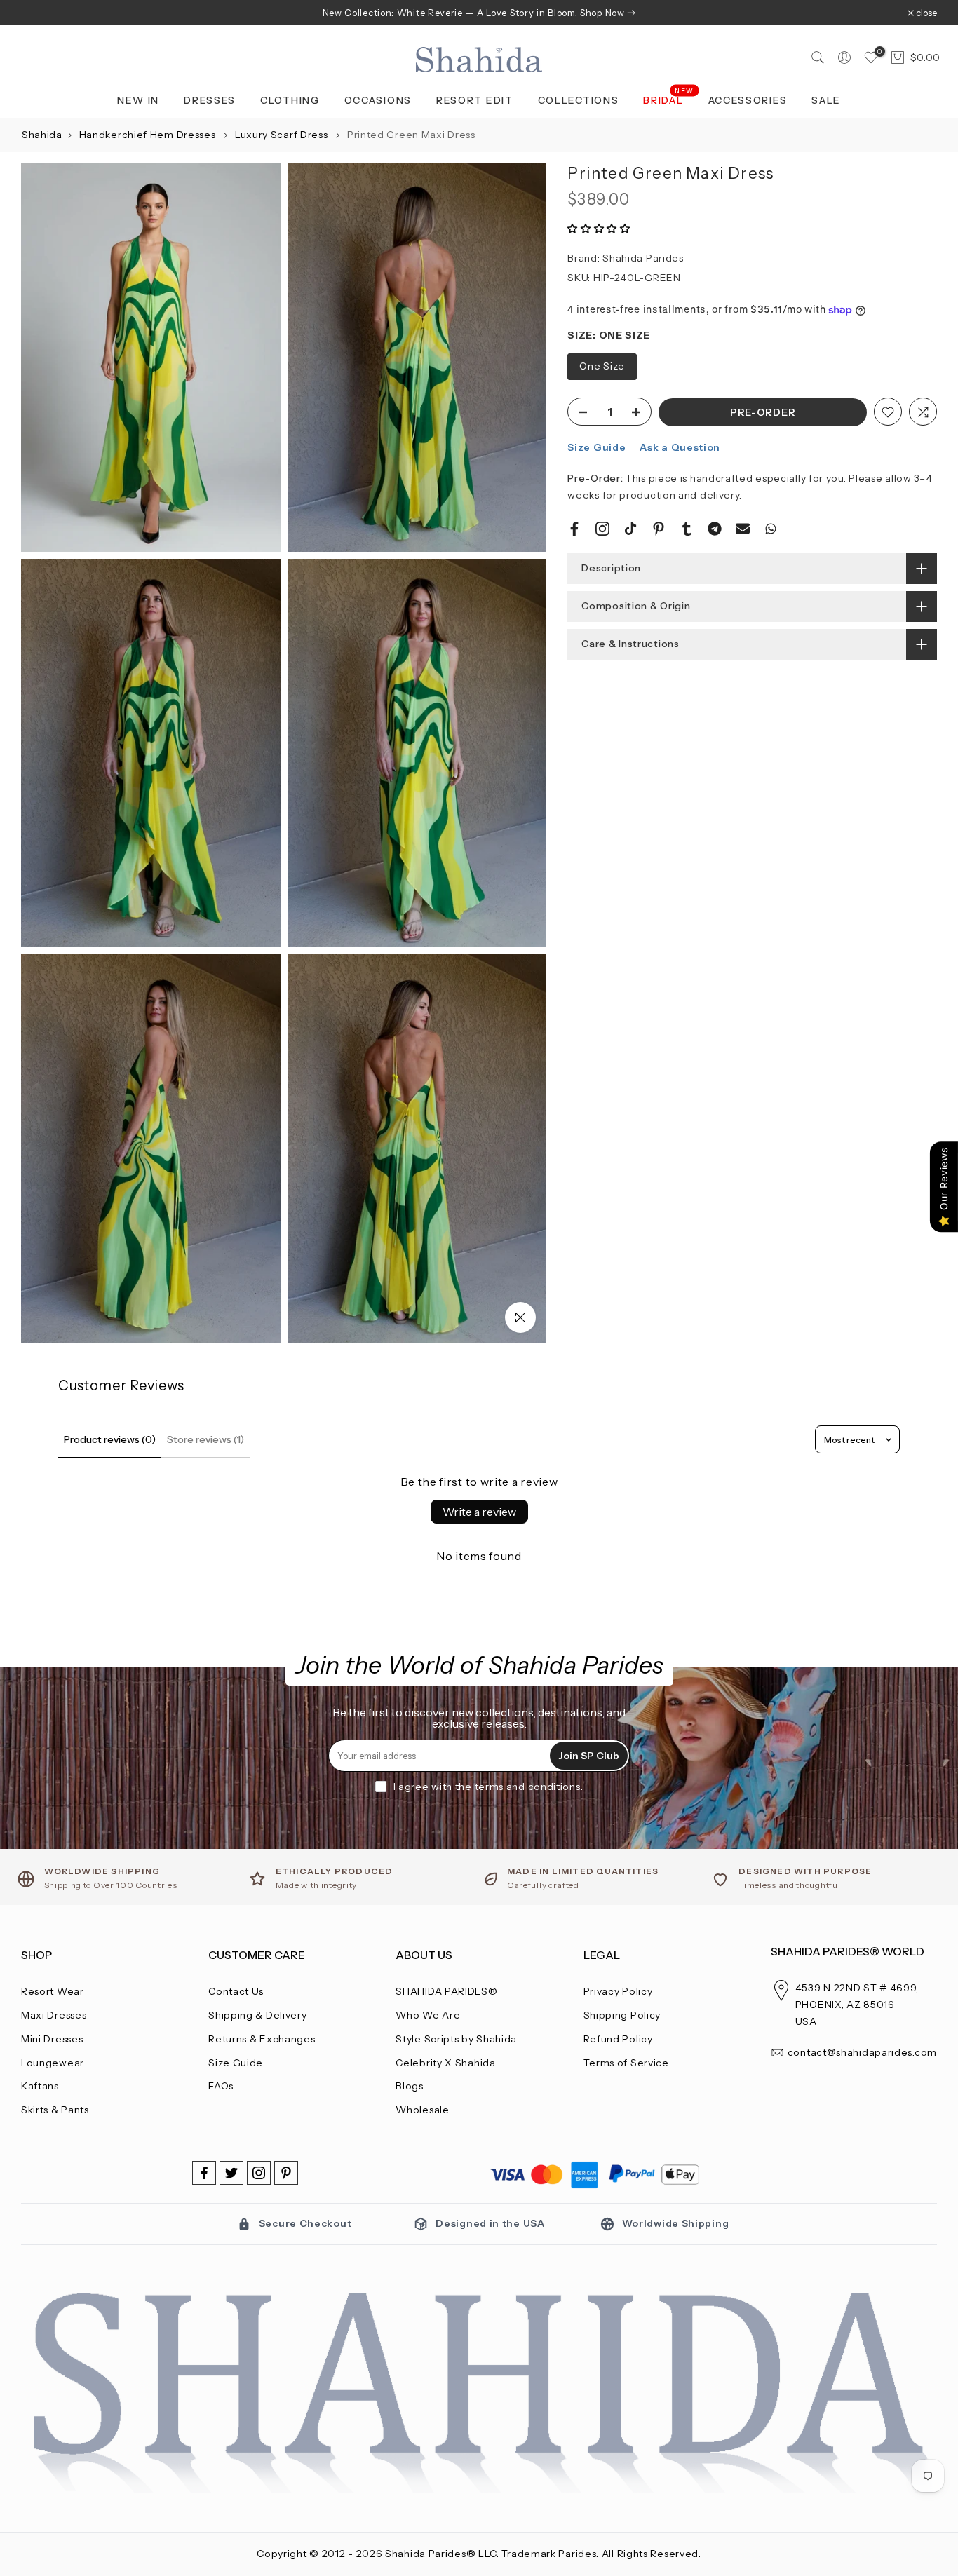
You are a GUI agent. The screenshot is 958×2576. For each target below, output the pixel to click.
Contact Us (236, 1991)
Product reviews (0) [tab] (110, 1439)
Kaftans (40, 2086)
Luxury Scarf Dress (283, 135)
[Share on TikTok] (630, 529)
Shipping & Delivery (257, 2015)
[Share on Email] (743, 529)
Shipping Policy (622, 2015)
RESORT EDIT (475, 100)
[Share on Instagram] (602, 529)
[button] (599, 229)
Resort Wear (53, 1991)
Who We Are (428, 2015)
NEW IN (138, 100)
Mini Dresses (52, 2039)
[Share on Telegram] (715, 529)
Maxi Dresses (54, 2015)
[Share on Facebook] (574, 529)
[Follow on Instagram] (259, 2173)
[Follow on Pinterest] (286, 2173)
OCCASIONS (378, 100)
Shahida (42, 135)
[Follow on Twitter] (231, 2173)
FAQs (221, 2086)
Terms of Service (626, 2063)
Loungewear (53, 2063)
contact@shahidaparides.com (862, 2052)
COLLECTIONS (579, 100)
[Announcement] (479, 13)
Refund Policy (618, 2039)
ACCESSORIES (748, 100)
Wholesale (422, 2110)
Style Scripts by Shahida (456, 2039)
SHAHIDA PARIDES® (446, 1991)
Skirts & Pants (55, 2110)
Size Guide (596, 448)
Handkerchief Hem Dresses (149, 135)
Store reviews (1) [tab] (205, 1439)
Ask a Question (680, 448)
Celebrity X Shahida (445, 2063)
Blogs (410, 2086)
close (39, 13)
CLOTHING (290, 100)
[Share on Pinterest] (659, 529)
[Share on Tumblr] (687, 529)
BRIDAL (669, 99)
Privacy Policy (618, 1991)
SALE (826, 100)
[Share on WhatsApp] (771, 529)
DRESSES (210, 100)
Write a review (479, 1512)
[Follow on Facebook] (204, 2173)
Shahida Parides (643, 258)
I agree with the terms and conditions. (488, 1787)
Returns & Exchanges (262, 2039)
